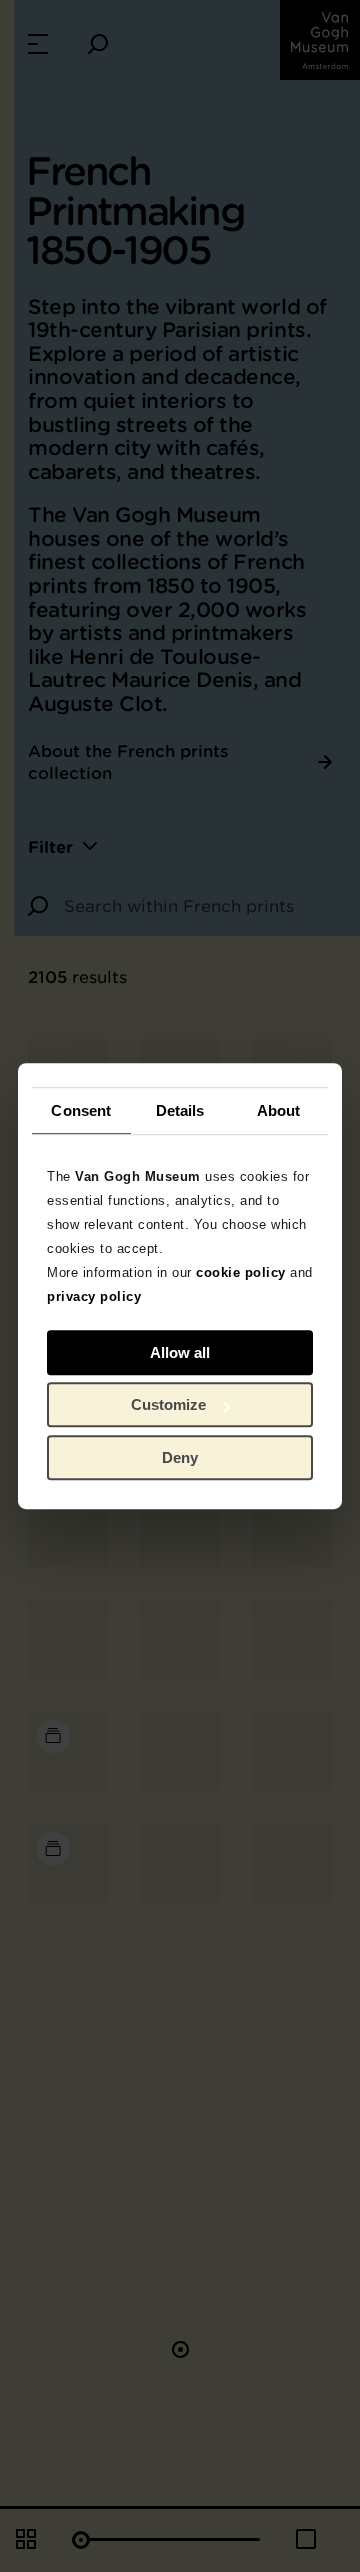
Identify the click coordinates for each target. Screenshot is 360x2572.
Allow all (180, 1352)
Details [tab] (180, 1110)
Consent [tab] (81, 1110)
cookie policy (241, 1272)
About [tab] (279, 1110)
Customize (168, 1404)
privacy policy (94, 1296)
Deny (180, 1457)
